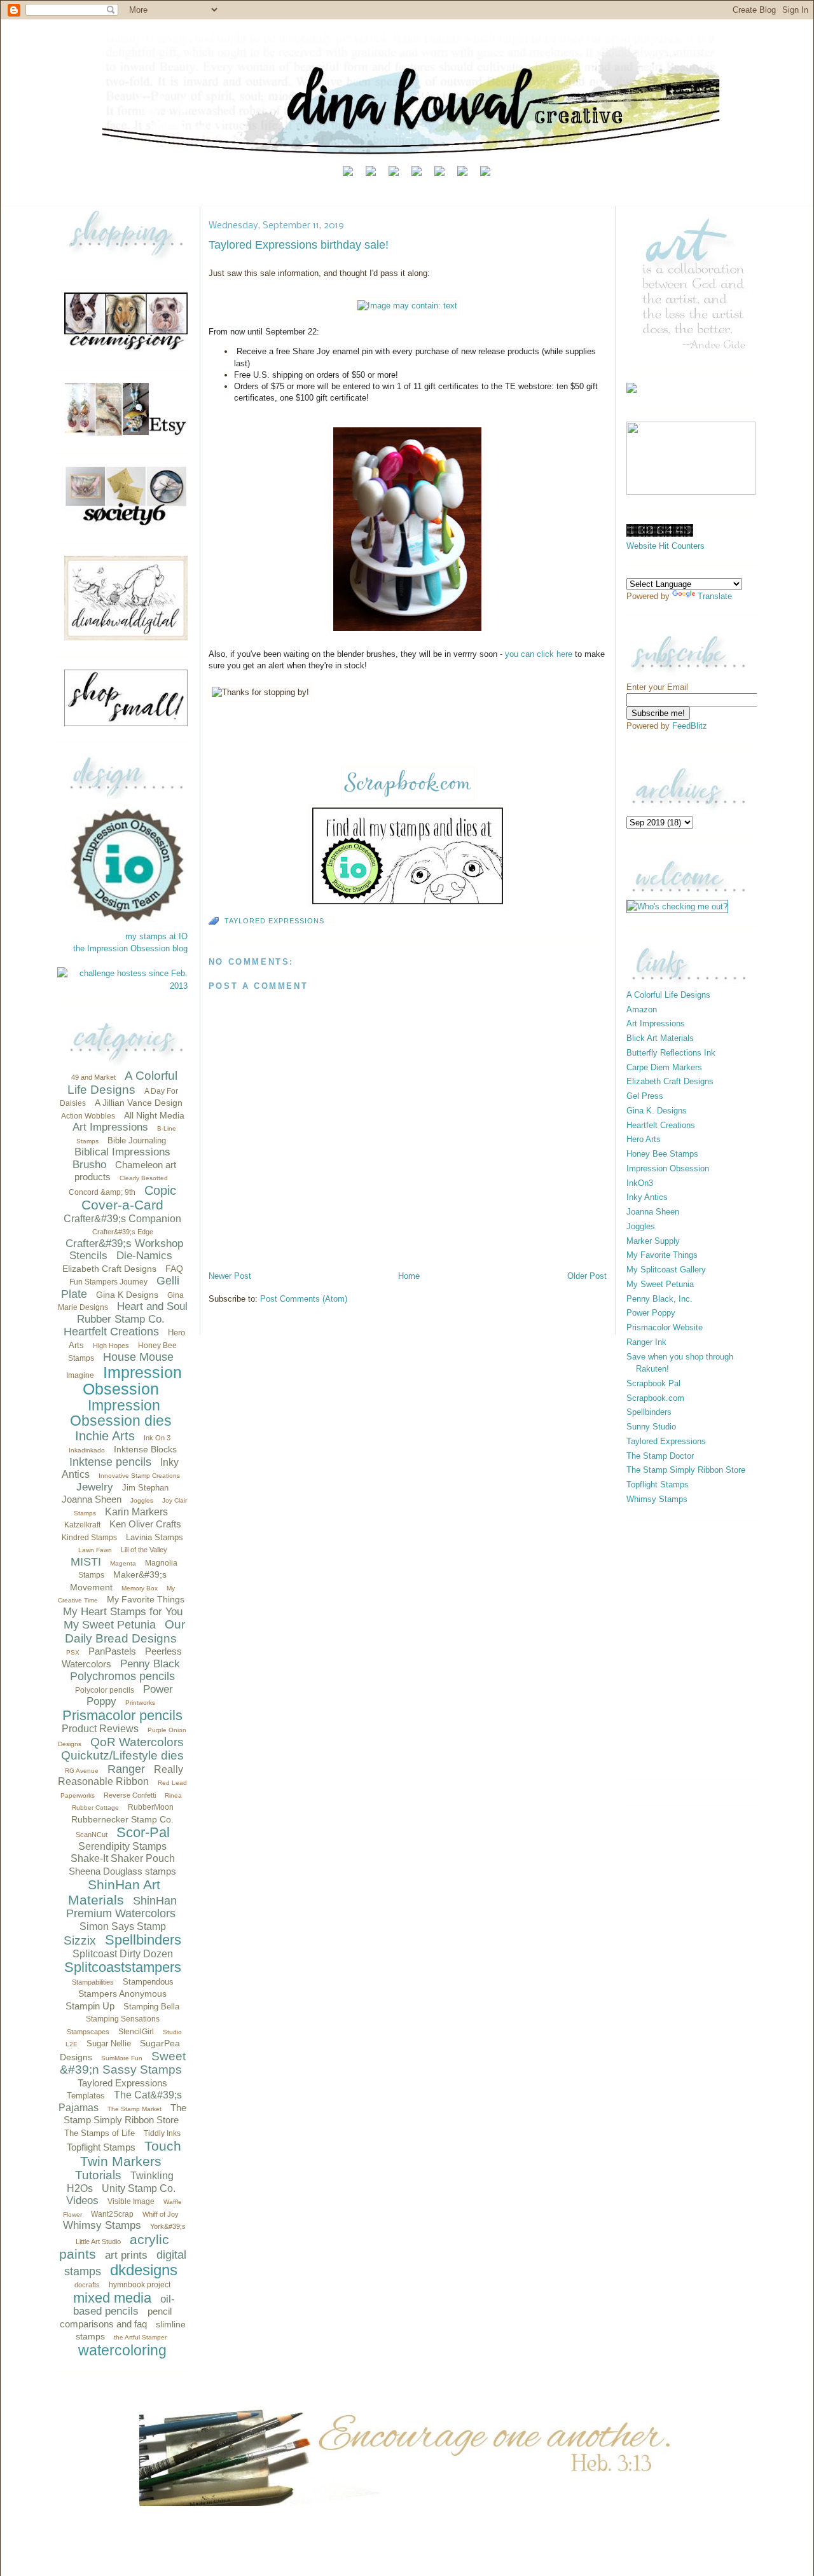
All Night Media (154, 1115)
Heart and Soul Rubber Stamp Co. (132, 1313)
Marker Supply (653, 1241)
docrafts (87, 2285)
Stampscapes (88, 2032)
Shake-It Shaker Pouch (123, 1858)
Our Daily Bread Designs (125, 1631)
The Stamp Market (135, 2109)
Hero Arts (644, 1139)
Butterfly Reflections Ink (671, 1053)
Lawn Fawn (95, 1550)
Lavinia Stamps (155, 1537)
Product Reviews (100, 1729)
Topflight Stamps (101, 2147)
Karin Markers (136, 1512)
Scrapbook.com (655, 1398)
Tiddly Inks (162, 2133)
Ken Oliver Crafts (145, 1524)
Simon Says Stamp (123, 1926)
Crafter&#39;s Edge (123, 1232)
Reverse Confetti (130, 1795)
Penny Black (150, 1664)
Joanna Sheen (92, 1499)
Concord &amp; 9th (102, 1192)
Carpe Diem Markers (664, 1067)
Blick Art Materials (660, 1038)
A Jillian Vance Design (139, 1103)
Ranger (126, 1769)
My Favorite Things (146, 1599)
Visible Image (131, 2201)
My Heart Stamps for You (123, 1612)
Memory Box (140, 1588)
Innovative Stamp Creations (139, 1476)
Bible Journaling (137, 1140)
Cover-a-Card (122, 1205)
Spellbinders (143, 1940)
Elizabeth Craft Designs (109, 1269)
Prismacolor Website (665, 1327)
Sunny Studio (651, 1427)
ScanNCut (92, 1835)
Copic (160, 1190)
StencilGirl (136, 2032)
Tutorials (98, 2175)
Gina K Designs (127, 1295)
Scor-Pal (143, 1832)
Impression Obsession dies (121, 1413)
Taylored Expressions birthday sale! (299, 245)
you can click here (539, 654)
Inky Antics (647, 1197)
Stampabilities (93, 1982)
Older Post (587, 1276)
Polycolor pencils (105, 1690)
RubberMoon (151, 1807)
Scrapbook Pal (653, 1383)
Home (409, 1276)
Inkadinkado (87, 1450)
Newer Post (230, 1276)
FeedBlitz (690, 726)
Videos (82, 2201)
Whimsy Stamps (102, 2225)
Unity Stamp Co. (139, 2188)
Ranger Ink (646, 1342)
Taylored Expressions (122, 2083)
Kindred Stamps (89, 1538)
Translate (715, 596)
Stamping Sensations (123, 2019)
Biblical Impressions (122, 1152)
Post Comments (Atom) (304, 1299)
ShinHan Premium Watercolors (121, 1907)
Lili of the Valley (144, 1550)
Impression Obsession (132, 1381)
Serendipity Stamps (122, 1846)
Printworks (140, 1703)
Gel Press (645, 1096)
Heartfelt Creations (111, 1332)
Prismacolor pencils (122, 1715)
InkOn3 (640, 1183)
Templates (86, 2096)
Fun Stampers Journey (108, 1282)
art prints (126, 2255)
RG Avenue (82, 1771)
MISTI (86, 1562)
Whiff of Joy (161, 2214)
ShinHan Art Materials (114, 1892)
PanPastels (112, 1651)
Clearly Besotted (144, 1178)
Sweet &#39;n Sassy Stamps (123, 2063)
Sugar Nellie (109, 2043)
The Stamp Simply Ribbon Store (686, 1470)
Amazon (642, 1009)
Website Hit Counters (666, 546)
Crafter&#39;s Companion (122, 1219)
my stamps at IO (156, 936)
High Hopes (111, 1346)
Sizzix (80, 1940)
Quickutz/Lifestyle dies (122, 1755)
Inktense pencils (110, 1462)
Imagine (80, 1375)
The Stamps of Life (100, 2133)
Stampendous (148, 1982)
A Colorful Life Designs (122, 1083)
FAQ (174, 1269)
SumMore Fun (122, 2058)
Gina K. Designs (657, 1111)
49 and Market (93, 1077)
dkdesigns (144, 2270)
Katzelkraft (82, 1525)
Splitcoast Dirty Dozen (123, 1954)
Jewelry (95, 1487)
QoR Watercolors (137, 1742)
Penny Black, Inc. (659, 1299)
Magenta (123, 1563)
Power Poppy (651, 1313)
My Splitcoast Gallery (666, 1270)
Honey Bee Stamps (662, 1154)
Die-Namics (144, 1256)
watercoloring (122, 2350)
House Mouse (138, 1357)
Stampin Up (90, 2006)
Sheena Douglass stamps (122, 1871)
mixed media (112, 2298)
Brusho (89, 1165)
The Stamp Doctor (660, 1456)
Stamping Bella (151, 2007)
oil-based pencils (124, 2305)
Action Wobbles (88, 1116)
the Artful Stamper (140, 2337)
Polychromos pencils (122, 1676)
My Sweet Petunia (110, 1625)
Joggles (142, 1500)
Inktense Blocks (145, 1449)
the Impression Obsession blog (130, 948)
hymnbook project (140, 2285)
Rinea (173, 1795)
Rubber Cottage (95, 1808)
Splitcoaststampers (123, 1967)
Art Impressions (110, 1127)
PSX (73, 1652)
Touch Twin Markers (131, 2153)
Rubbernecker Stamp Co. (122, 1819)
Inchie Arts (105, 1436)
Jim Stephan (145, 1488)
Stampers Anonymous (122, 1994)
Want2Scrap (112, 2214)
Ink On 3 (157, 1438)
